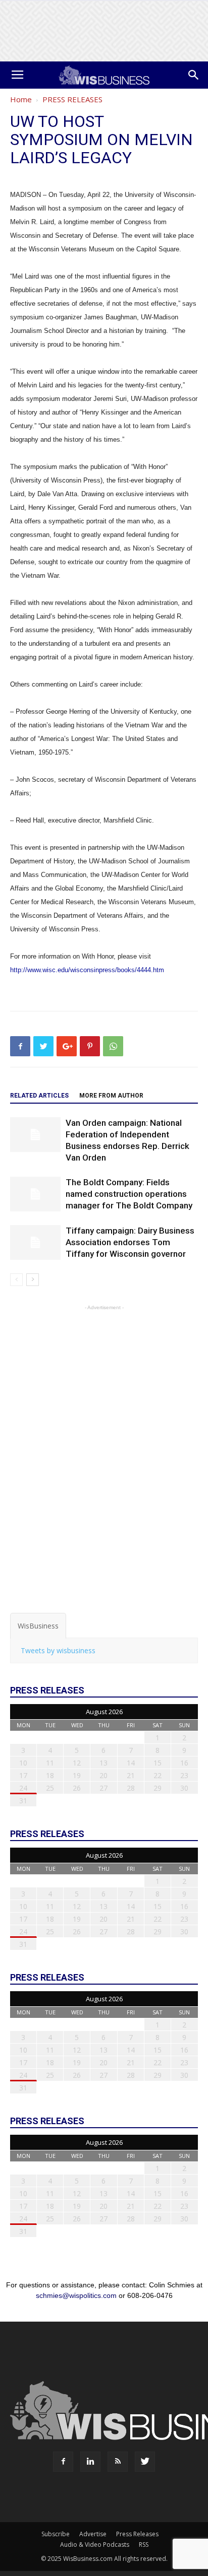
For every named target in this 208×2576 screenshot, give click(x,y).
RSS (144, 2545)
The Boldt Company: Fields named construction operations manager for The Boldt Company (129, 1194)
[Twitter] (145, 2462)
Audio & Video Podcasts (95, 2545)
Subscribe (56, 2534)
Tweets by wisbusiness (58, 1650)
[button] (194, 75)
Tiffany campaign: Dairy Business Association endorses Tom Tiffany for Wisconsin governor (130, 1242)
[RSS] (118, 2462)
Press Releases (137, 2534)
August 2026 (104, 1712)
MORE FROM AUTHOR (111, 1096)
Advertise (93, 2534)
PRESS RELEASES (72, 99)
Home (21, 99)
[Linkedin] (90, 2462)
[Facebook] (63, 2462)
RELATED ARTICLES (39, 1096)
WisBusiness (38, 1626)
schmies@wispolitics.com (76, 2295)
